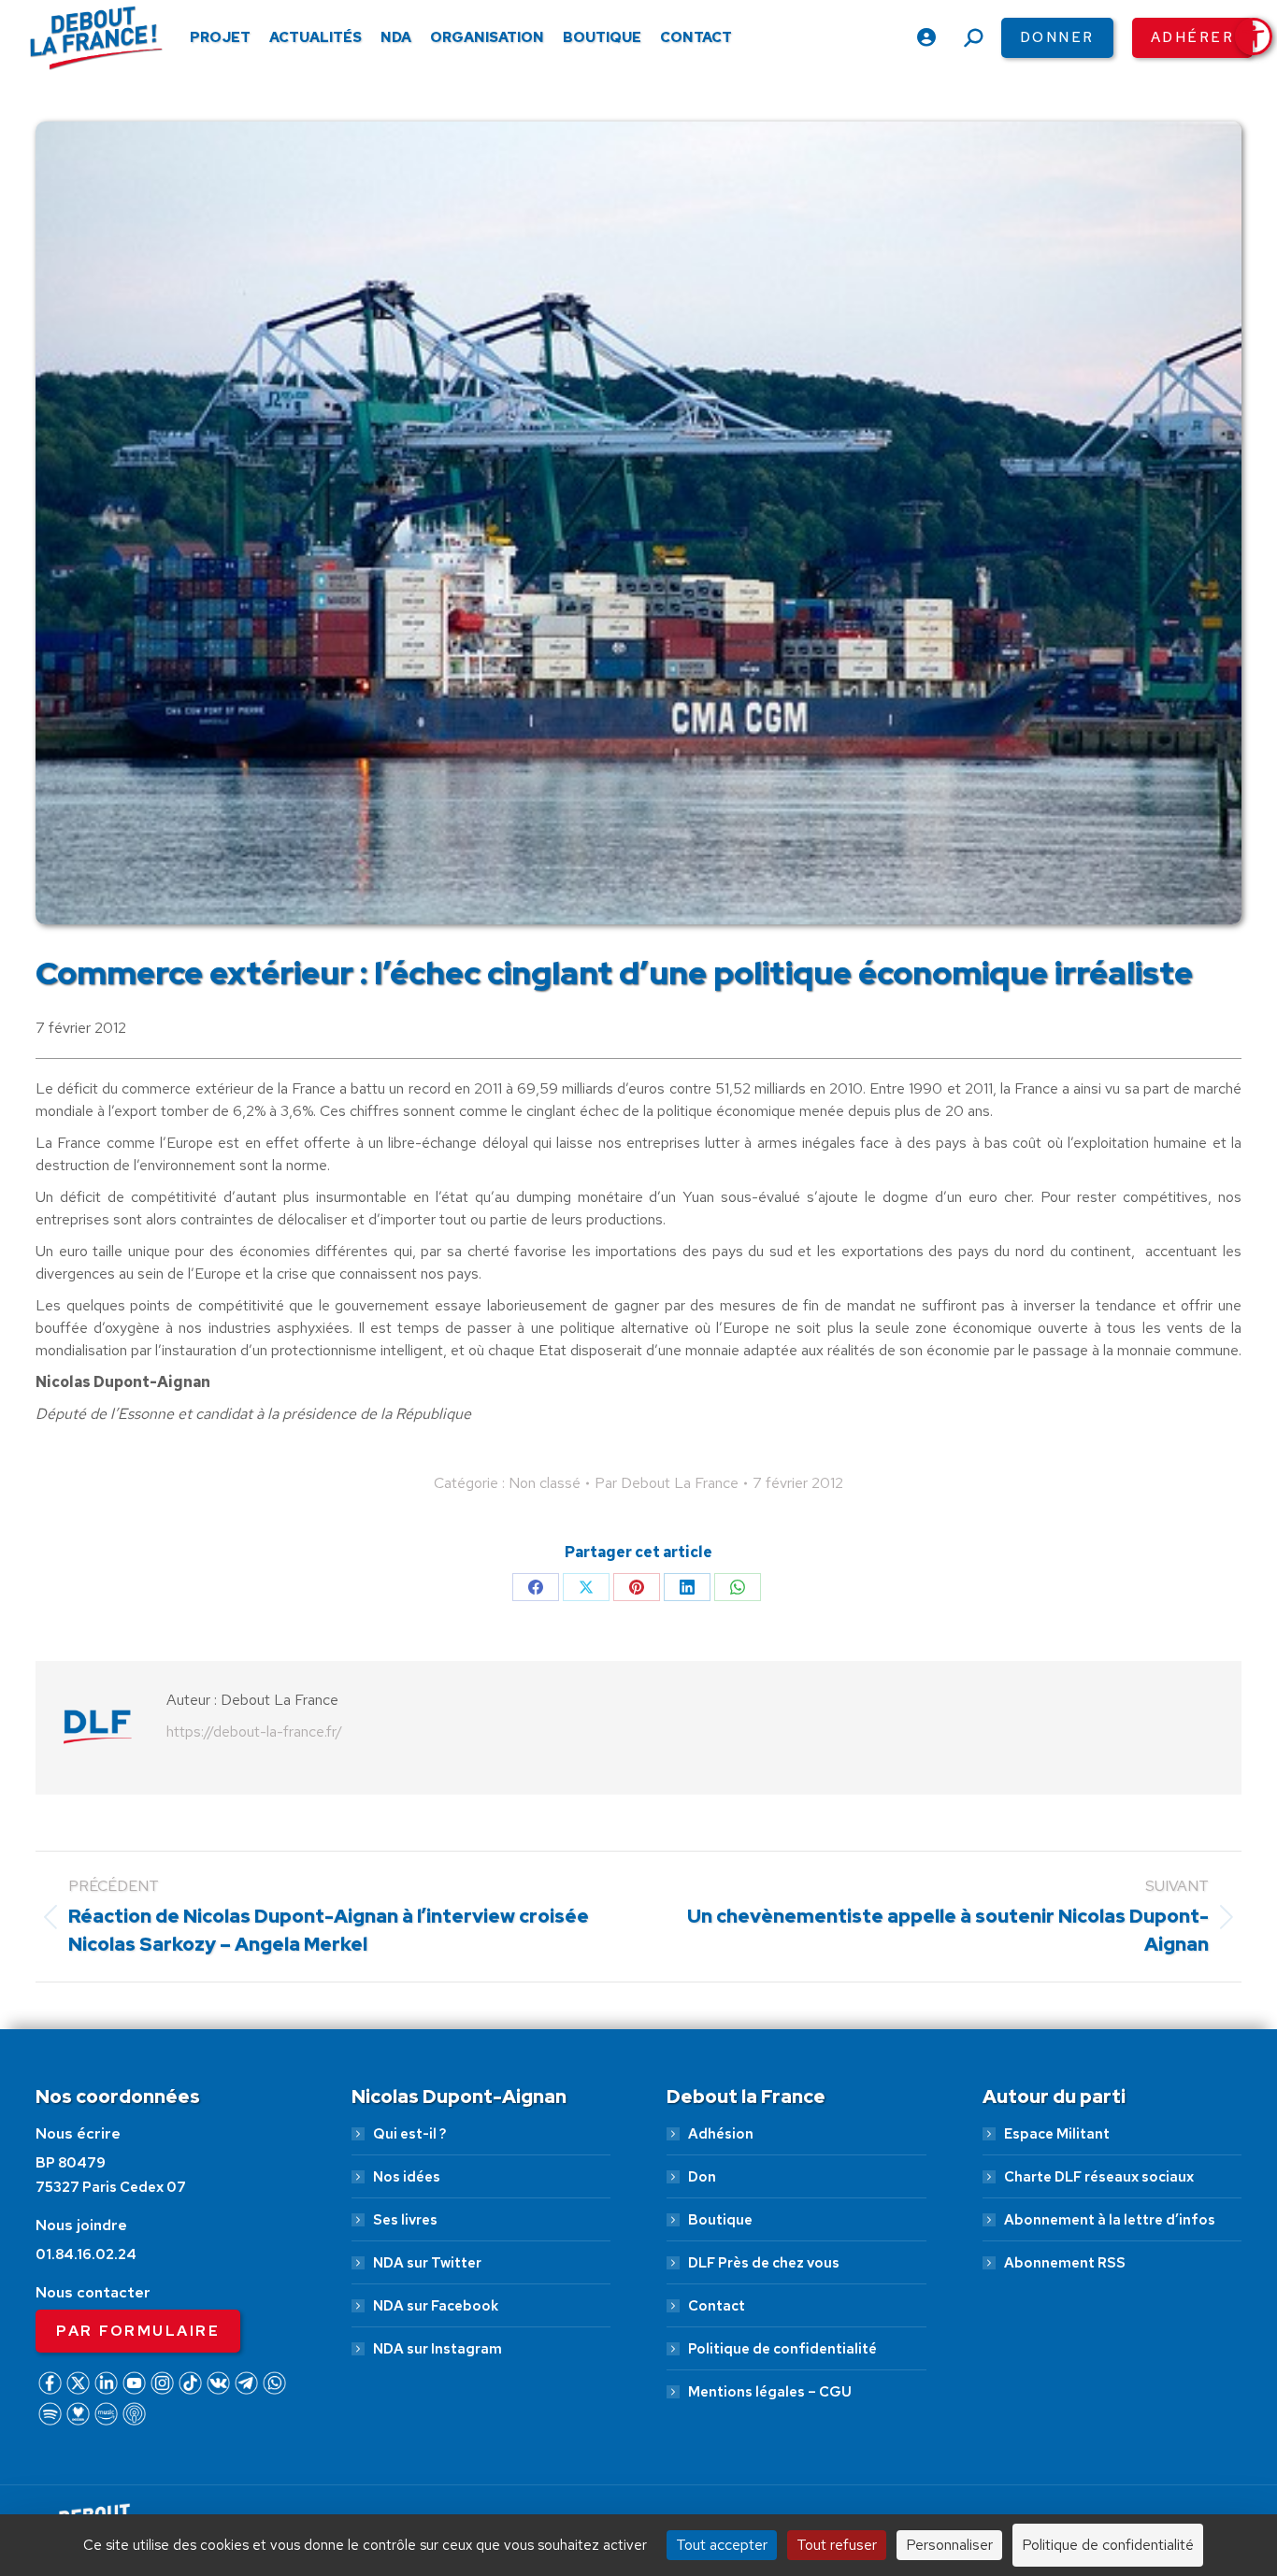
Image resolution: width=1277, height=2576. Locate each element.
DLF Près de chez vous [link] (764, 2263)
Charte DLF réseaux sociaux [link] (1099, 2177)
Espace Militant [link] (1057, 2134)
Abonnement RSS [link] (1065, 2263)
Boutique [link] (720, 2220)
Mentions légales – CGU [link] (770, 2392)
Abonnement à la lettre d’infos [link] (1110, 2220)
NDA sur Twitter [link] (427, 2263)
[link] (1254, 36)
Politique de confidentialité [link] (782, 2349)
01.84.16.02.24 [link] (86, 2254)
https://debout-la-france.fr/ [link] (254, 1732)
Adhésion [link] (721, 2134)
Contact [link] (717, 2306)
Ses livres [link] (405, 2220)
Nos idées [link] (407, 2177)
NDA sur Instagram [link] (438, 2349)
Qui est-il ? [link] (409, 2134)
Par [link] (667, 1483)
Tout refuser (837, 2545)
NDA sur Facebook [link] (436, 2306)
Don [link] (702, 2177)
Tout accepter (722, 2545)
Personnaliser (949, 2545)
